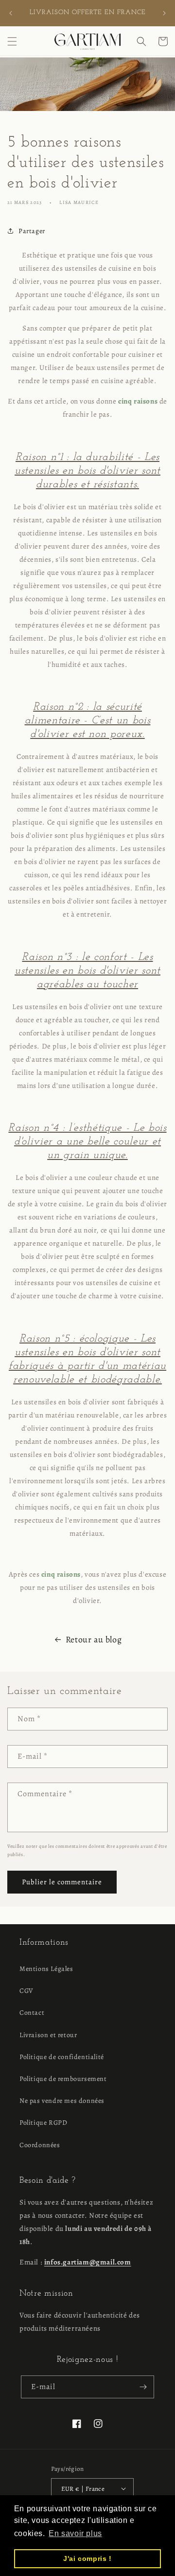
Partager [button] (32, 231)
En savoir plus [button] (75, 2533)
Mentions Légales (46, 1969)
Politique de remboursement (63, 2079)
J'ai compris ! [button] (87, 2558)
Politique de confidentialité (62, 2057)
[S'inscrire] (143, 2387)
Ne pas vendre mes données (62, 2101)
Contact (32, 2013)
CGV (26, 1991)
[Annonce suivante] (164, 13)
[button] (12, 41)
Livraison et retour (48, 2035)
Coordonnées (40, 2145)
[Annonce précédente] (11, 13)
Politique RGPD (43, 2123)
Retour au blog (94, 1639)
